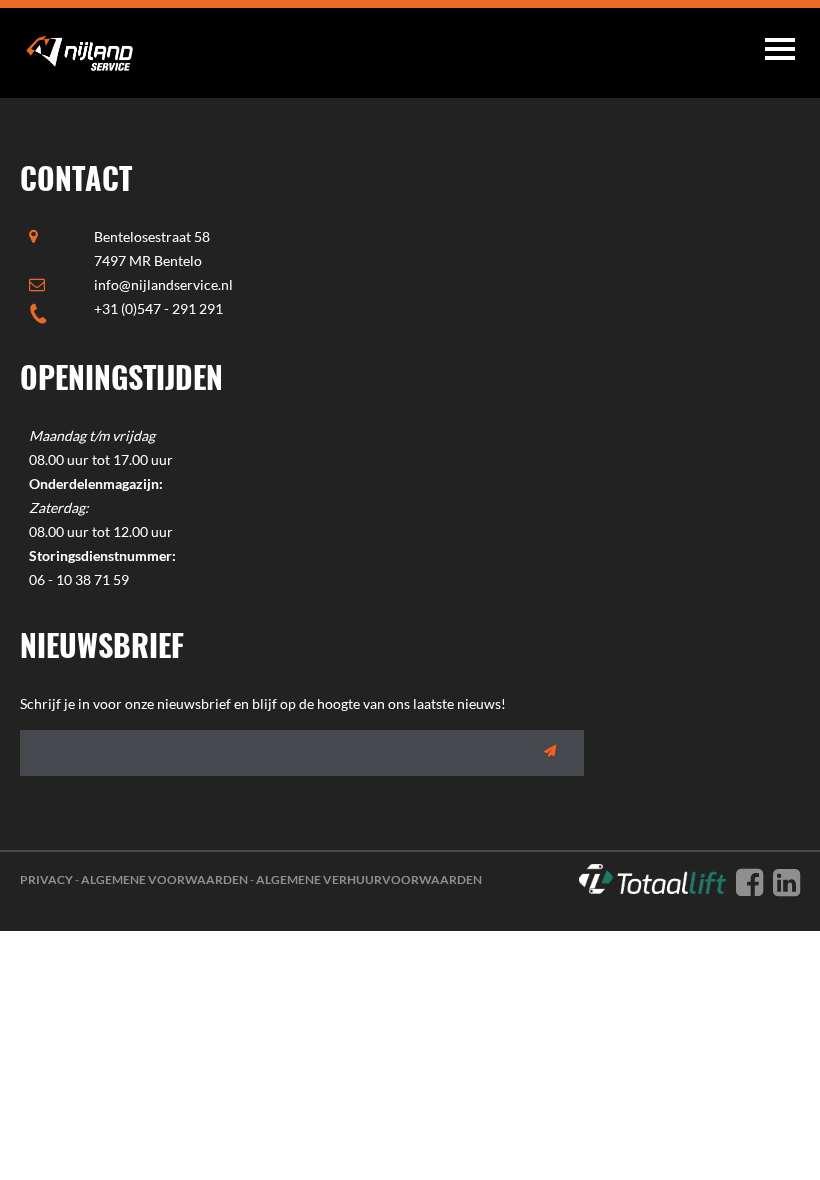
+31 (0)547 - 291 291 (158, 308)
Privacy (46, 879)
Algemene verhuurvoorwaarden (369, 879)
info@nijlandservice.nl (163, 284)
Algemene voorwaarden (164, 879)
